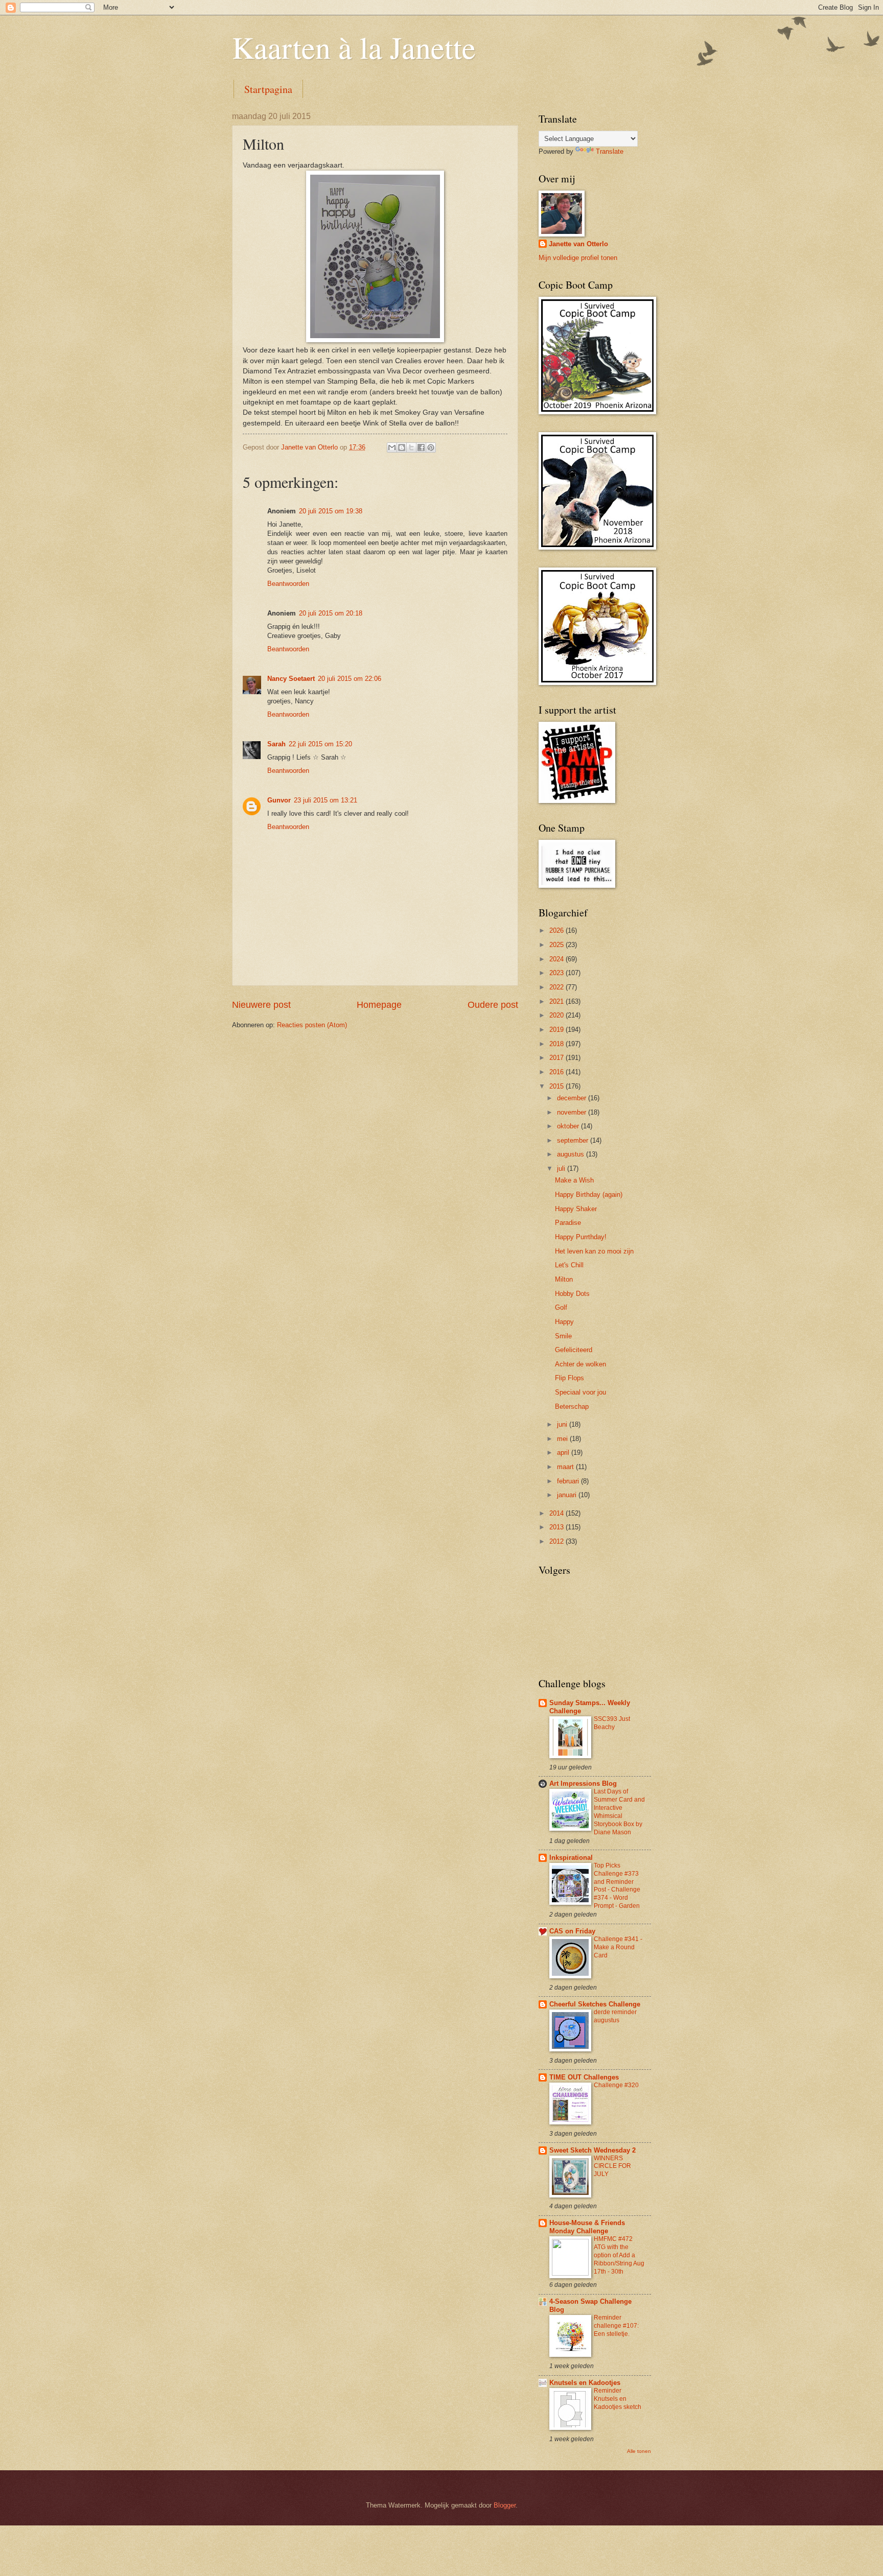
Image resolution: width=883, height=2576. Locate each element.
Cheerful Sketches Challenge (595, 2004)
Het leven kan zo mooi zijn (594, 1251)
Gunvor (279, 800)
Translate (610, 151)
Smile (563, 1336)
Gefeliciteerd (574, 1350)
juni (563, 1424)
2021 (557, 1001)
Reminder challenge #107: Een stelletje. (616, 2326)
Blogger (505, 2505)
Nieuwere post (261, 1005)
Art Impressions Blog (583, 1783)
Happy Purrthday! (581, 1237)
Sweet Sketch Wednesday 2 (592, 2150)
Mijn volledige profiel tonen (578, 258)
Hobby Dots (572, 1294)
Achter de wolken (580, 1364)
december (573, 1098)
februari (569, 1481)
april (564, 1452)
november (573, 1112)
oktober (569, 1126)
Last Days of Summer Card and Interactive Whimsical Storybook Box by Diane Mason (619, 1812)
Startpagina (268, 89)
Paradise (568, 1223)
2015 (557, 1086)
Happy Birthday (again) (589, 1195)
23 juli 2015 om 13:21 (326, 800)
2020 (557, 1015)
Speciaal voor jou (580, 1392)
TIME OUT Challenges (584, 2077)
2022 (557, 987)
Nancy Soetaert (291, 679)
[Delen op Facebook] (421, 447)
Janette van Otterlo (578, 244)
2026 (557, 930)
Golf (561, 1307)
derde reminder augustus (615, 2016)
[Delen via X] (411, 447)
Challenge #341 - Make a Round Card (618, 1947)
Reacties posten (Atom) (312, 1025)
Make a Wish (574, 1180)
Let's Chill (569, 1265)
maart (566, 1467)
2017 (557, 1058)
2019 (557, 1030)
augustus (572, 1154)
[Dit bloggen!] (402, 447)
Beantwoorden (288, 584)
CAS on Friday (572, 1931)
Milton (564, 1279)
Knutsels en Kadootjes (585, 2383)
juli (562, 1168)
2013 (557, 1527)
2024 (557, 959)
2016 (557, 1072)
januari (568, 1495)
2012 (557, 1541)
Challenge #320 (616, 2085)
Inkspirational (571, 1858)
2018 (557, 1044)
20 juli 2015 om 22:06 (350, 679)
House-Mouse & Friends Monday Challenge (587, 2227)
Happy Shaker (576, 1209)
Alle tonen (639, 2451)
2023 (557, 973)
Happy (564, 1322)
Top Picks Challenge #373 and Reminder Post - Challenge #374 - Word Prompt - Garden (617, 1886)
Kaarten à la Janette (354, 47)
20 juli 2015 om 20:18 (331, 613)
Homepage (379, 1005)
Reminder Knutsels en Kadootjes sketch (618, 2399)
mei (563, 1439)
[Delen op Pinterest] (431, 447)
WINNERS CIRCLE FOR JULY (612, 2166)
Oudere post (493, 1005)
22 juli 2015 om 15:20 (320, 744)
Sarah (276, 744)
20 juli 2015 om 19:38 (331, 511)
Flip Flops (570, 1378)
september (574, 1140)
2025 (557, 945)
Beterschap (572, 1407)
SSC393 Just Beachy (612, 1723)
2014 (557, 1513)
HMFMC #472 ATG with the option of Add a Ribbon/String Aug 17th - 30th (619, 2255)
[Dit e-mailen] (392, 447)
